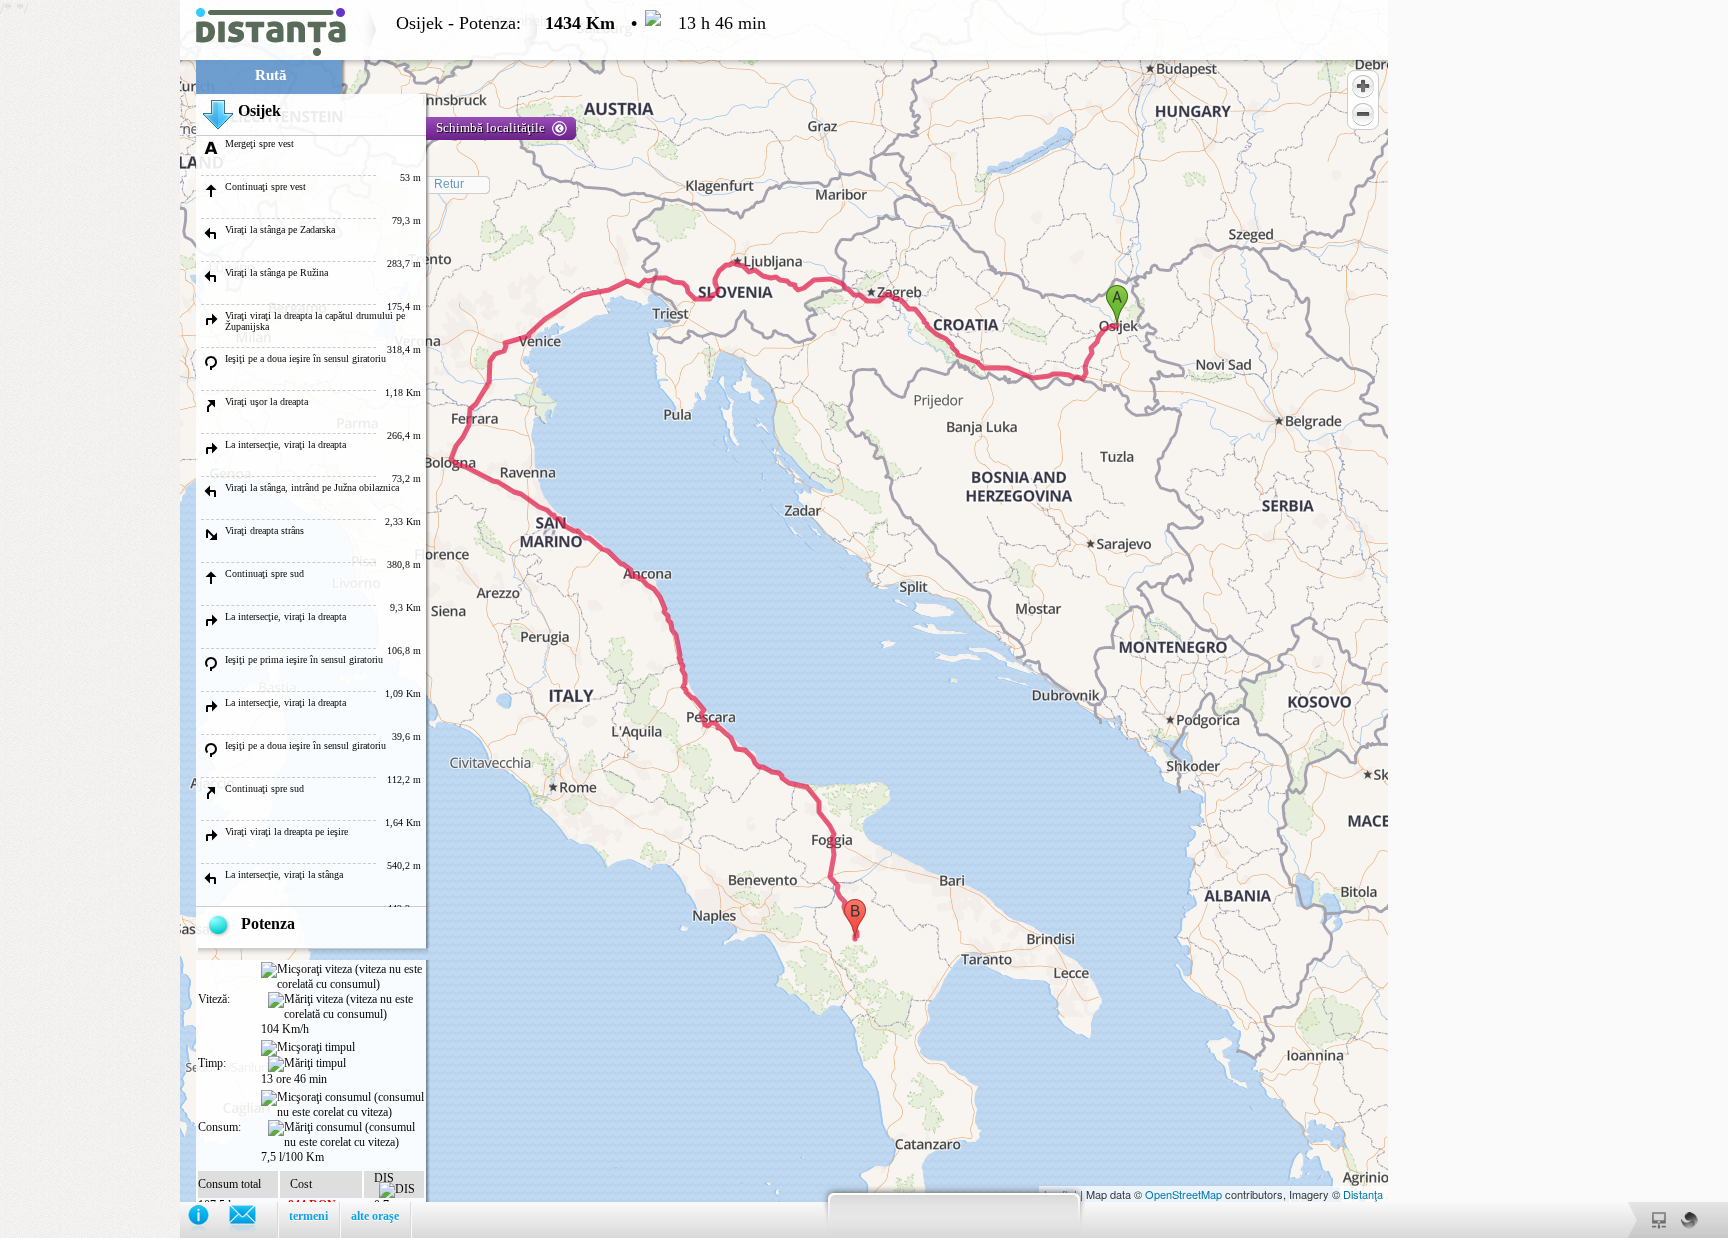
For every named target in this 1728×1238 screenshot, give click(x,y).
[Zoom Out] (1363, 114)
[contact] (252, 1219)
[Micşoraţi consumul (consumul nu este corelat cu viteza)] (342, 1105)
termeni (308, 1216)
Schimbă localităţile (490, 127)
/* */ (383, 619)
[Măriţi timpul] (307, 1064)
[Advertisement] (90, 300)
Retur (449, 184)
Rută (271, 75)
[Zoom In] (1363, 86)
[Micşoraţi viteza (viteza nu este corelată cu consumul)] (342, 977)
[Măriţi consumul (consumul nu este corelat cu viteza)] (346, 1135)
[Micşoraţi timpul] (308, 1048)
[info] (208, 1219)
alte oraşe (375, 1216)
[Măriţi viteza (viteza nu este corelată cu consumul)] (346, 1007)
